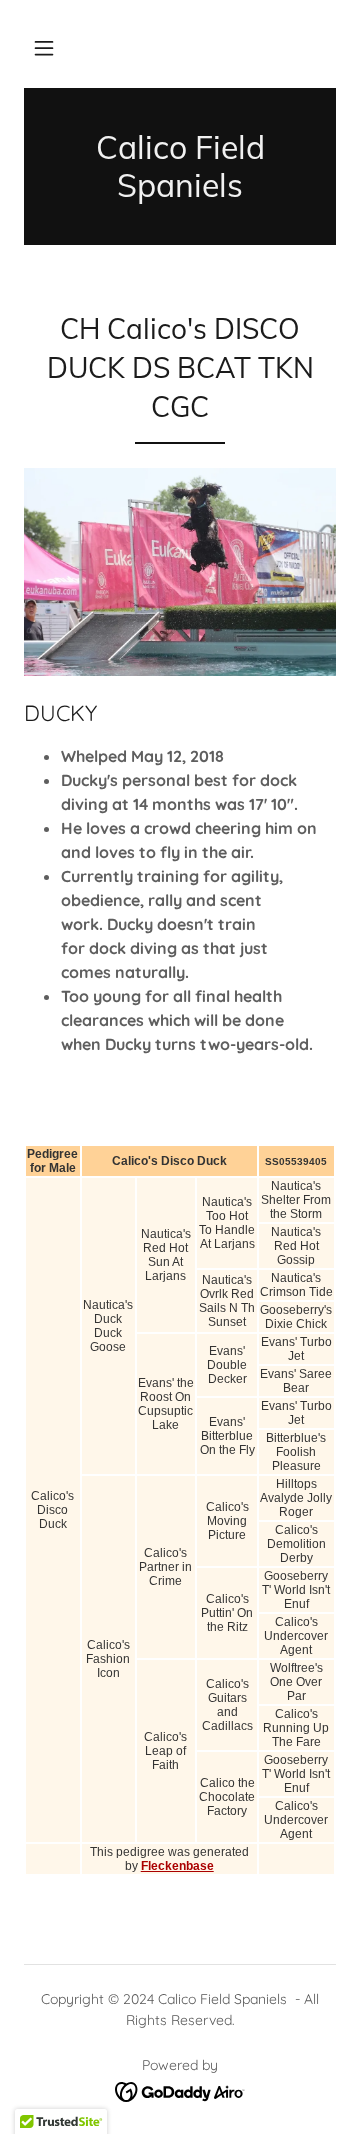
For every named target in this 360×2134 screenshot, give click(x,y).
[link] (180, 166)
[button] (44, 48)
